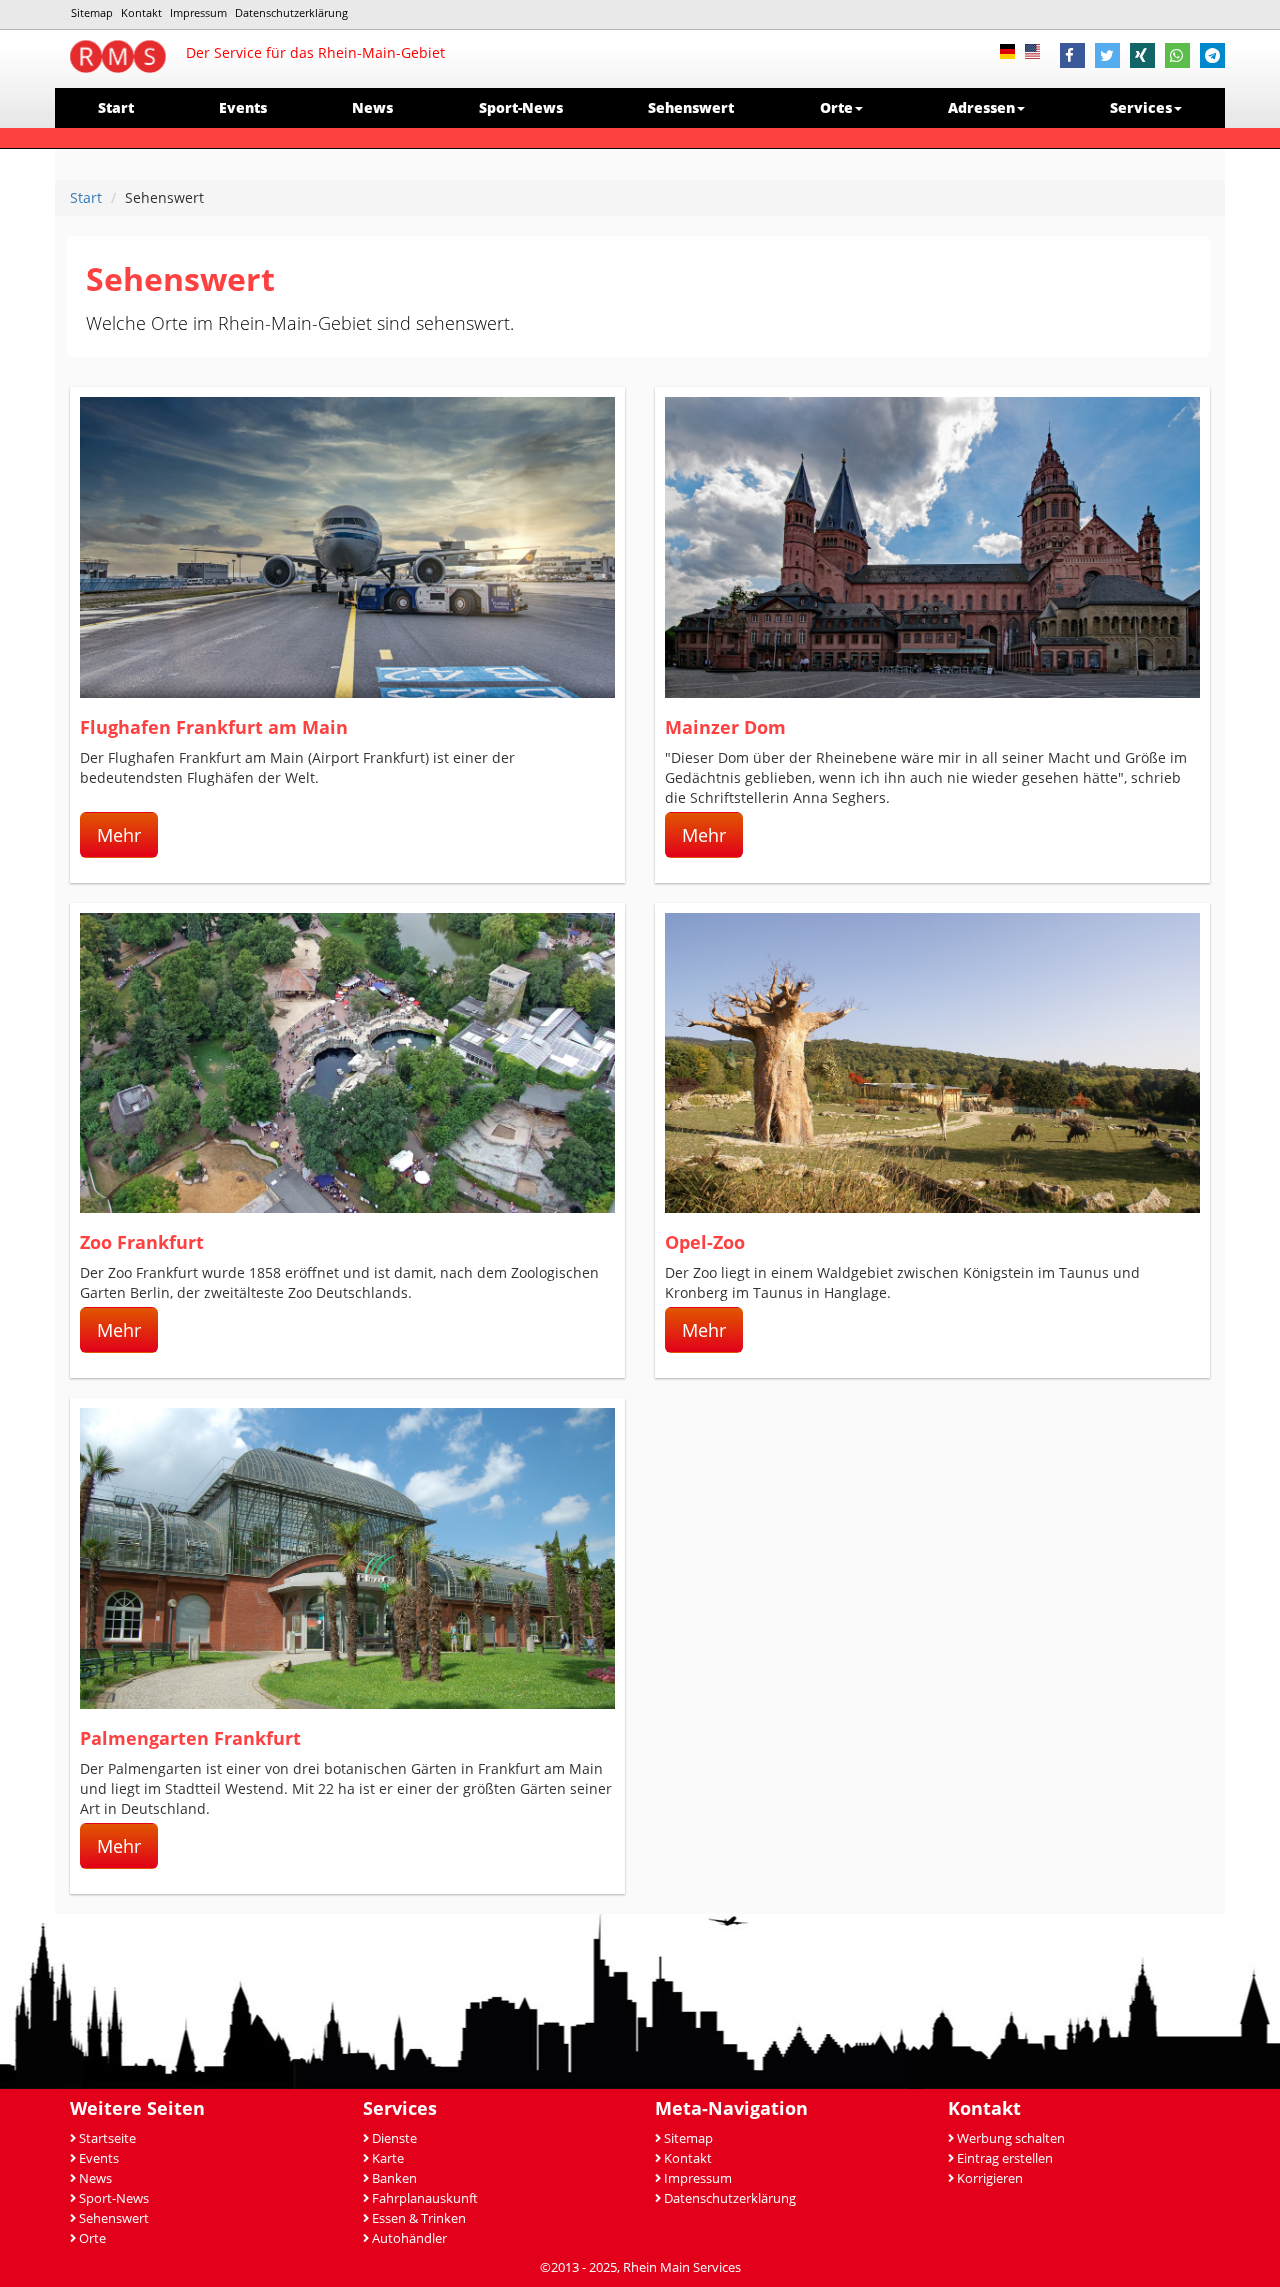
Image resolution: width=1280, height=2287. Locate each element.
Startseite (107, 2138)
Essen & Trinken (419, 2218)
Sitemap (92, 12)
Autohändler (409, 2238)
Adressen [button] (981, 107)
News (372, 107)
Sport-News (521, 107)
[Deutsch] (1012, 49)
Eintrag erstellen (1005, 2158)
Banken (394, 2178)
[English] (1037, 49)
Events (243, 107)
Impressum (198, 12)
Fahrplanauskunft (425, 2198)
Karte (388, 2158)
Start (116, 107)
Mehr (119, 835)
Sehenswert (691, 107)
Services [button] (1141, 107)
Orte (92, 2238)
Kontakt (141, 12)
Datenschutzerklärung (291, 12)
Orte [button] (836, 107)
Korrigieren (990, 2178)
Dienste (394, 2138)
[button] (1072, 58)
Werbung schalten (1011, 2138)
